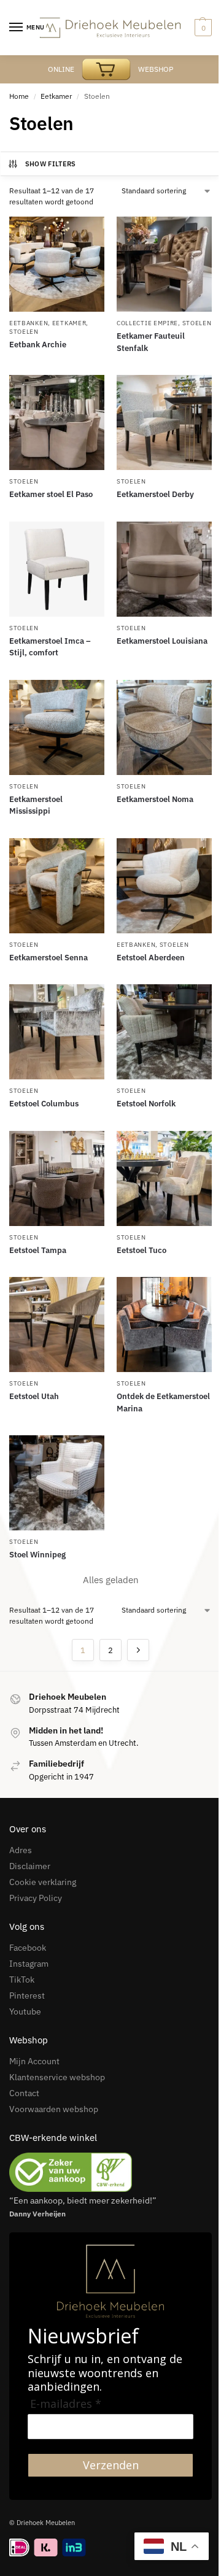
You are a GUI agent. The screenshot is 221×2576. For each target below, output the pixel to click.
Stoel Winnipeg (37, 1555)
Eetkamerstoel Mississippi (36, 805)
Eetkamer (56, 96)
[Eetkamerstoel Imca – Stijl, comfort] (57, 569)
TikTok (22, 1980)
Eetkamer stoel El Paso (51, 494)
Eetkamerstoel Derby (155, 494)
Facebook (28, 1948)
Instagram (29, 1964)
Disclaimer (30, 1866)
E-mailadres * (66, 2404)
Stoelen (24, 332)
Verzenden (111, 2465)
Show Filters (51, 164)
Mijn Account (34, 2061)
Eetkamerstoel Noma (155, 799)
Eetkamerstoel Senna (48, 958)
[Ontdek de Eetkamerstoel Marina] (164, 1325)
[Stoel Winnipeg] (57, 1483)
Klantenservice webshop (57, 2077)
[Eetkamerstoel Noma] (164, 727)
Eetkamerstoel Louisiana (162, 641)
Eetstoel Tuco (142, 1250)
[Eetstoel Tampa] (57, 1178)
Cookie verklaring (43, 1882)
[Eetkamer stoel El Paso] (57, 422)
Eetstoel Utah (34, 1396)
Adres (21, 1850)
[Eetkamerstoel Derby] (164, 422)
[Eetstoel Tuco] (164, 1178)
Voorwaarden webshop (54, 2109)
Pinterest (27, 1996)
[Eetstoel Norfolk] (164, 1032)
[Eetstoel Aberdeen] (164, 886)
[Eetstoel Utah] (57, 1325)
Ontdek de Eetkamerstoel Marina (163, 1402)
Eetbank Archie (38, 345)
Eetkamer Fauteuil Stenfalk (151, 342)
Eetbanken (29, 323)
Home (19, 96)
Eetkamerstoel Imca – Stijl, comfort (50, 647)
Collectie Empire (147, 323)
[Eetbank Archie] (57, 264)
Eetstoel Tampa (38, 1250)
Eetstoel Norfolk (146, 1104)
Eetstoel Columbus (44, 1104)
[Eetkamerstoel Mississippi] (57, 727)
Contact (24, 2093)
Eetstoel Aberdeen (151, 958)
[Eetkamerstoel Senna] (57, 886)
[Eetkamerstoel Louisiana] (164, 569)
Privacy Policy (36, 1898)
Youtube (25, 2011)
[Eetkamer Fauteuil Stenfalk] (164, 264)
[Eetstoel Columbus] (57, 1032)
